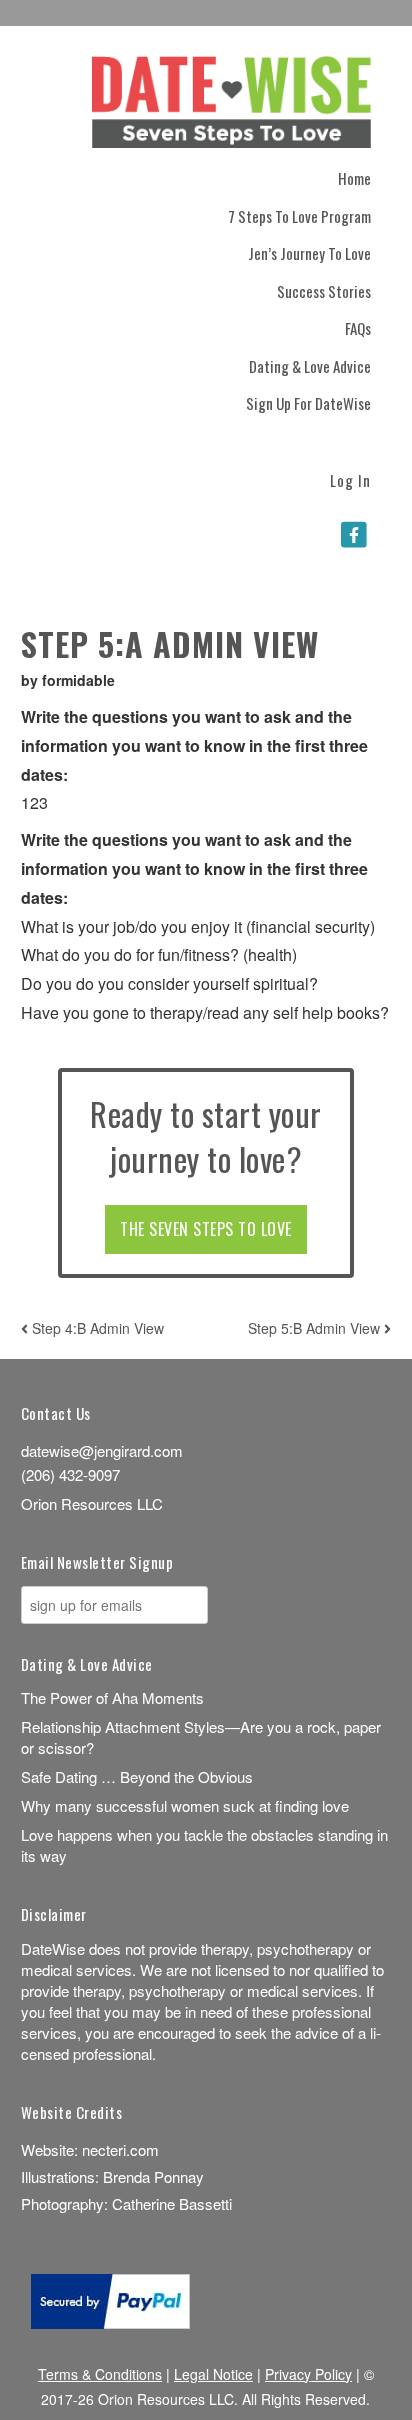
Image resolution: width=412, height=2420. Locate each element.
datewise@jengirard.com (102, 1450)
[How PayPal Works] (110, 2322)
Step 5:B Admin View (316, 1328)
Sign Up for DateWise (308, 403)
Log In (350, 478)
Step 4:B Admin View (96, 1328)
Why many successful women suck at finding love (185, 1805)
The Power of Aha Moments (112, 1697)
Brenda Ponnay (153, 2176)
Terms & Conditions (100, 2374)
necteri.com (120, 2149)
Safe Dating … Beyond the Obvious (137, 1776)
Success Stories (324, 291)
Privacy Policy (308, 2374)
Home (354, 178)
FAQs (358, 328)
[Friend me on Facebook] (354, 534)
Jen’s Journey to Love (309, 253)
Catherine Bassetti (172, 2203)
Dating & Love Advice (310, 366)
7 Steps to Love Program (299, 216)
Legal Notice (213, 2374)
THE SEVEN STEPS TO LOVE (206, 1229)
